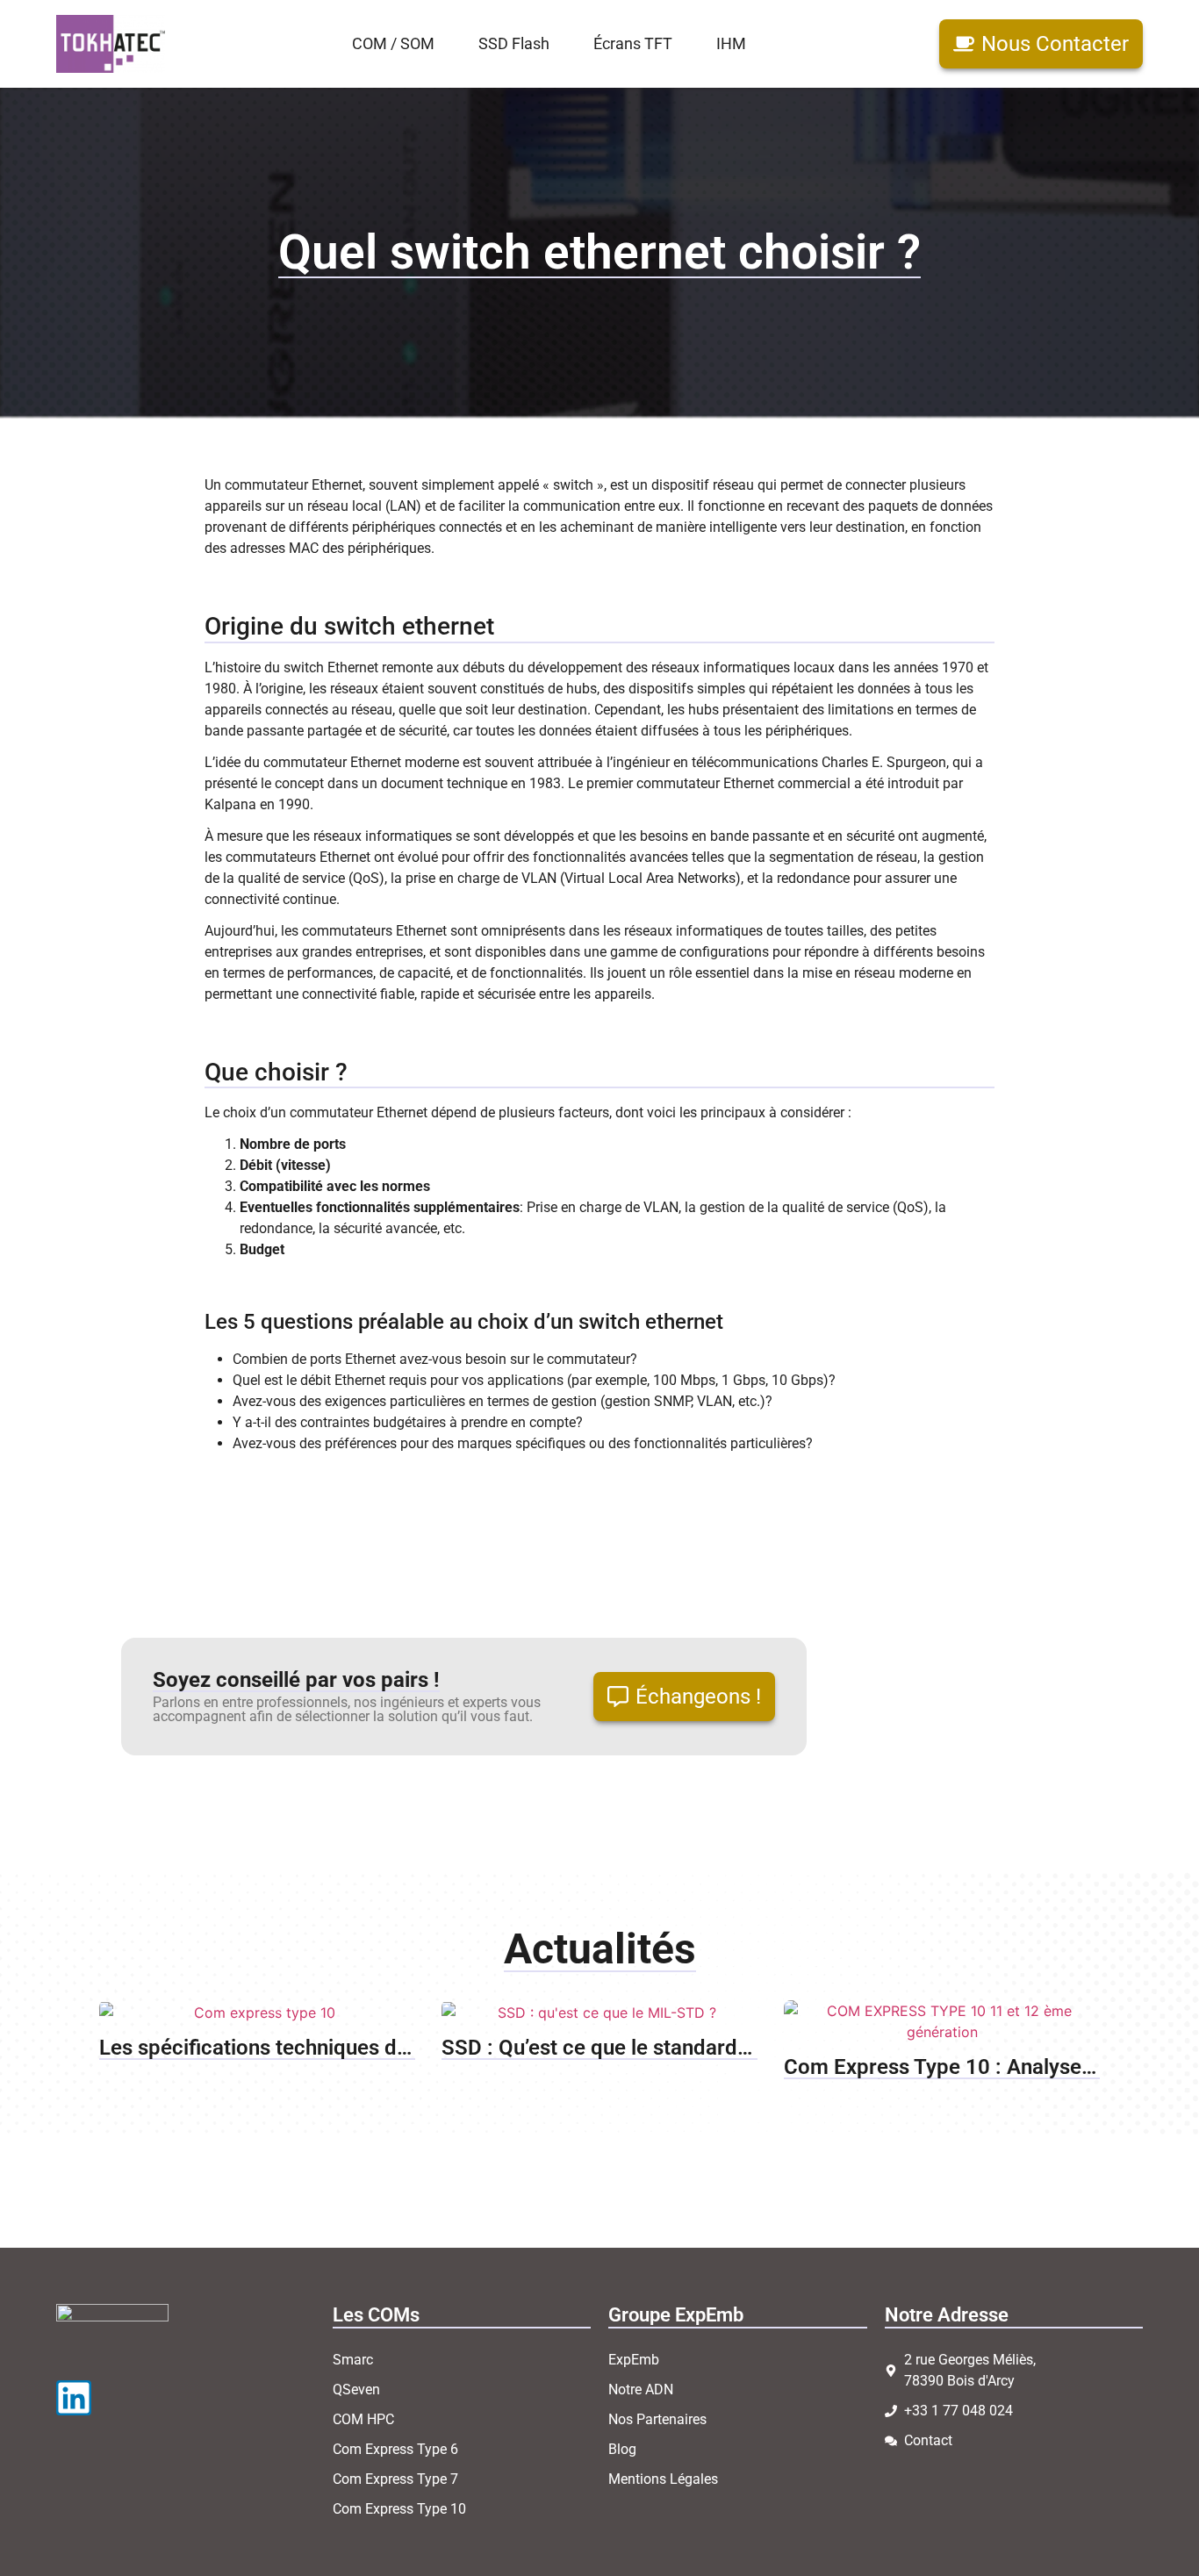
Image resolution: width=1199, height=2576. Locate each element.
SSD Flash (514, 44)
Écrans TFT (633, 44)
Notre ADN (641, 2389)
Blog (622, 2449)
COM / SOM (393, 44)
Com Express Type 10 (399, 2509)
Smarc (353, 2360)
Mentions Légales (663, 2479)
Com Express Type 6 (395, 2449)
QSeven (356, 2389)
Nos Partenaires (657, 2419)
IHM (731, 44)
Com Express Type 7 (395, 2479)
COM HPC (363, 2419)
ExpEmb (634, 2360)
